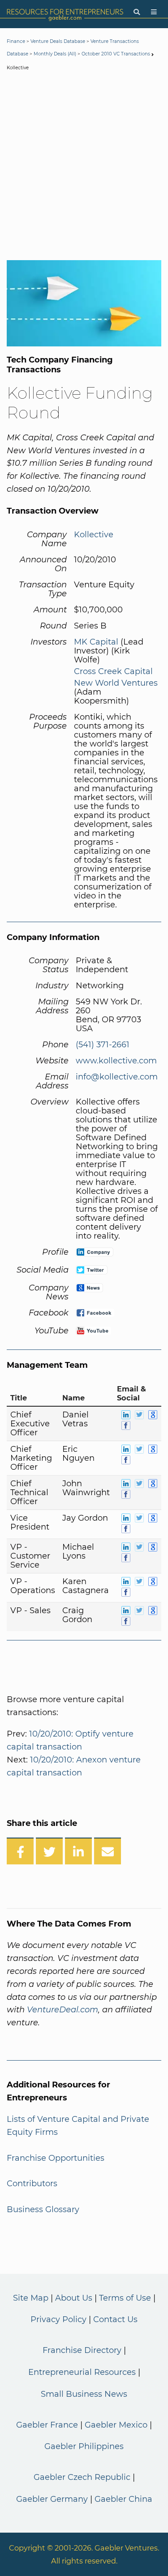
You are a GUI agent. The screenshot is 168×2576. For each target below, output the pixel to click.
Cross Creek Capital (113, 671)
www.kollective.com (116, 1061)
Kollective (94, 535)
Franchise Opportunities (56, 2158)
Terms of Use (125, 2298)
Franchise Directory (82, 2350)
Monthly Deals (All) (55, 54)
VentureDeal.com (62, 2010)
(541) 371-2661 (103, 1045)
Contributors (32, 2184)
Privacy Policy (58, 2319)
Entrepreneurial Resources (82, 2372)
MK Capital (96, 642)
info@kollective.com (117, 1077)
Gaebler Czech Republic (82, 2477)
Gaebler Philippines (84, 2446)
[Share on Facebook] (20, 1851)
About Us (74, 2298)
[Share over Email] (108, 1851)
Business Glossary (43, 2209)
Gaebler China (123, 2499)
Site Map (31, 2298)
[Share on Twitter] (49, 1851)
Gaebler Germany (52, 2499)
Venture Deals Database (58, 41)
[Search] (137, 12)
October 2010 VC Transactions (116, 54)
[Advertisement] (84, 167)
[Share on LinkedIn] (78, 1851)
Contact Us (115, 2319)
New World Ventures (116, 683)
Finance (16, 41)
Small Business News (84, 2394)
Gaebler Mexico (116, 2425)
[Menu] (154, 12)
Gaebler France (47, 2425)
